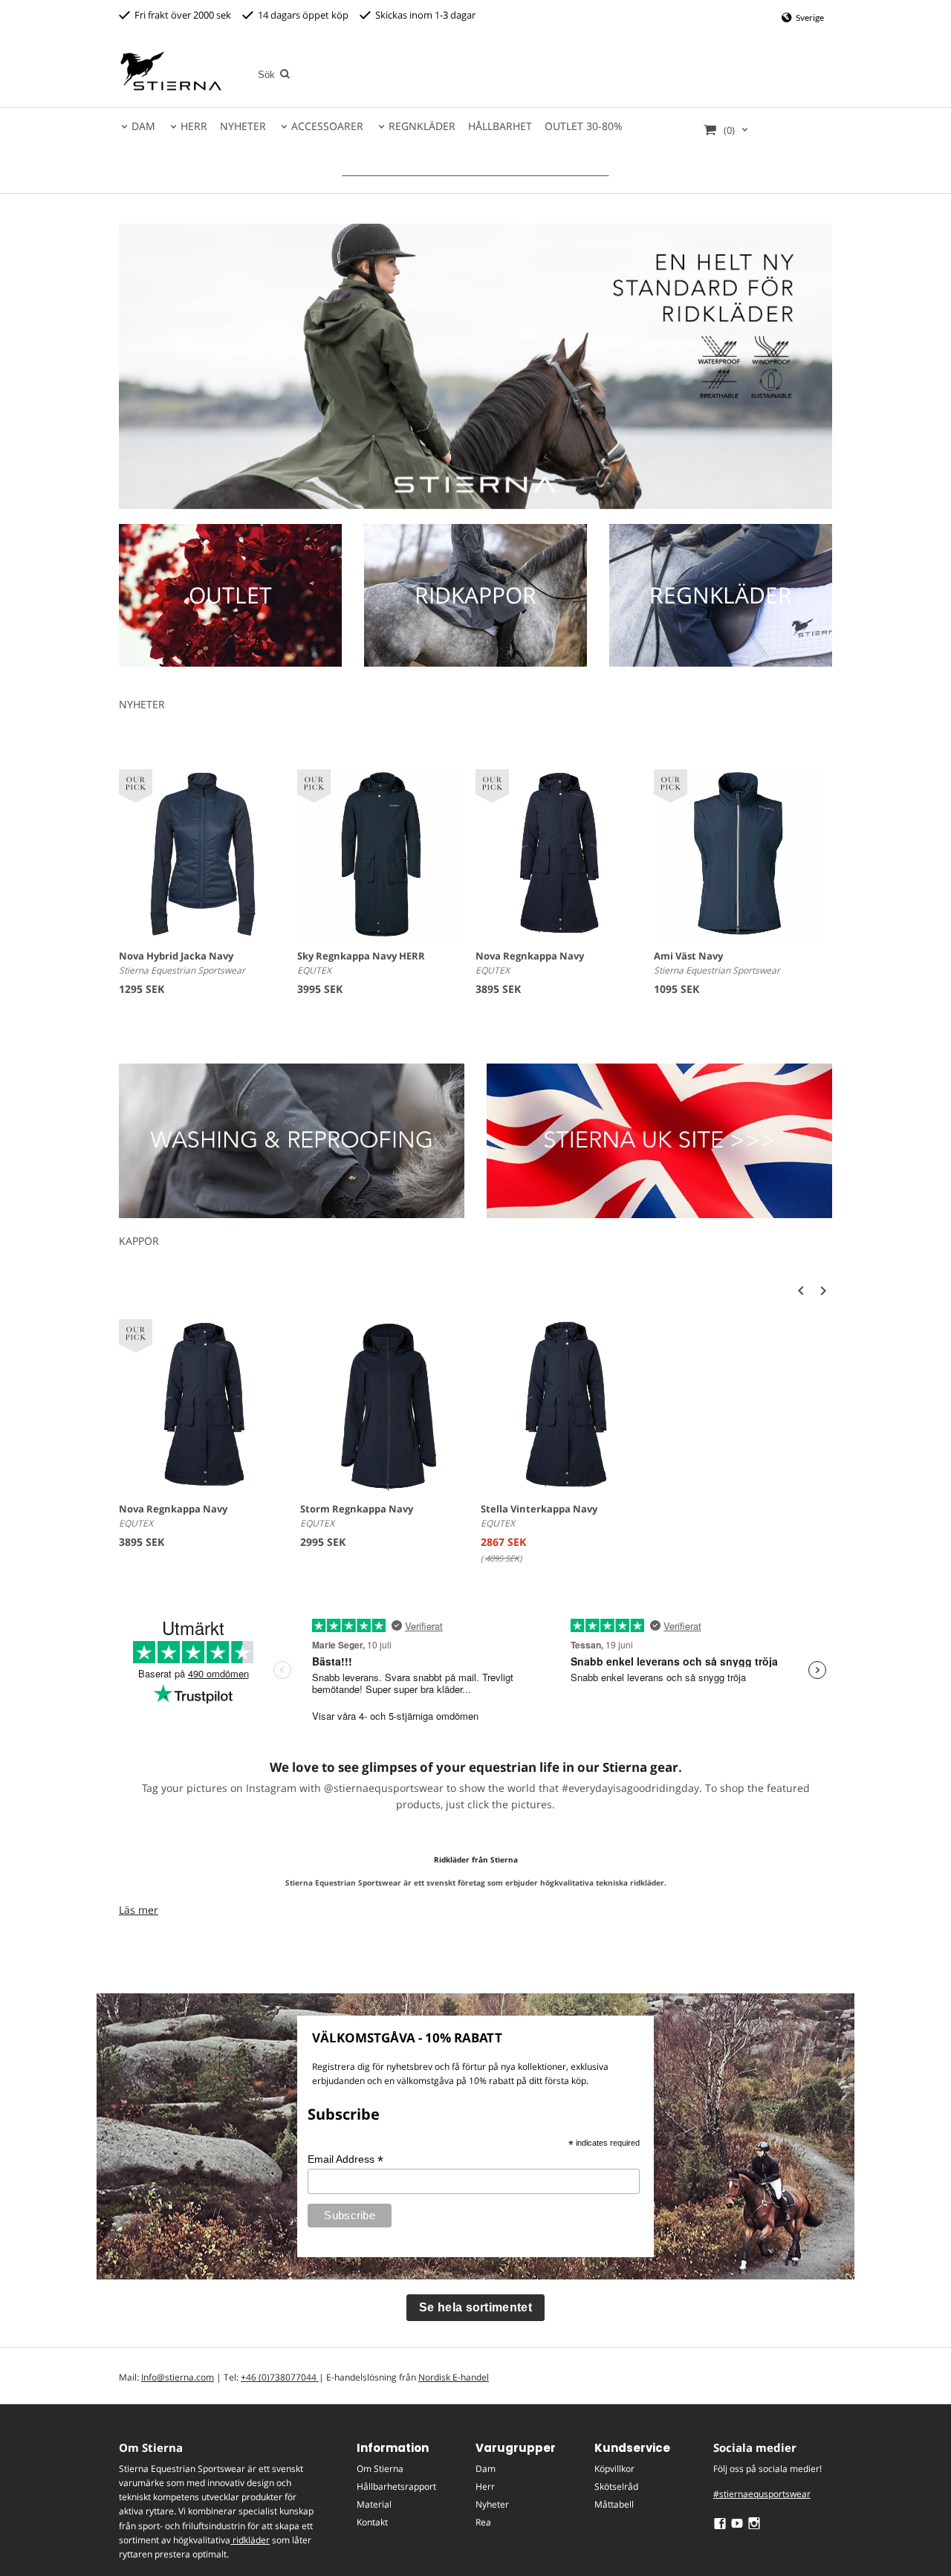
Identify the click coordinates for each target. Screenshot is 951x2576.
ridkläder (250, 2540)
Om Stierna (380, 2469)
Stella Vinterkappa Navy (539, 1509)
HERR (194, 126)
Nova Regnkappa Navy (530, 956)
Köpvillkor (614, 2469)
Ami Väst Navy (688, 956)
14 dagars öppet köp (301, 15)
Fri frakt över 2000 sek (181, 15)
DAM (143, 126)
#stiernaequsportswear (762, 2494)
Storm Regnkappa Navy (357, 1509)
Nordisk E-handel (454, 2377)
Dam (486, 2469)
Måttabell (614, 2504)
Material (374, 2504)
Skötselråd (616, 2486)
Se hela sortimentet (475, 2307)
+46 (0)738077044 (280, 2377)
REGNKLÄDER (422, 126)
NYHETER (243, 126)
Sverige (809, 17)
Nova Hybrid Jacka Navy (176, 956)
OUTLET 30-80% (584, 126)
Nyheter (492, 2504)
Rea (483, 2522)
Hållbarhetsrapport (396, 2486)
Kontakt (372, 2522)
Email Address (345, 2159)
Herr (485, 2486)
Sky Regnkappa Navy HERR (361, 956)
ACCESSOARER (327, 126)
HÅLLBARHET (500, 126)
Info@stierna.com (178, 2377)
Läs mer (139, 1910)
